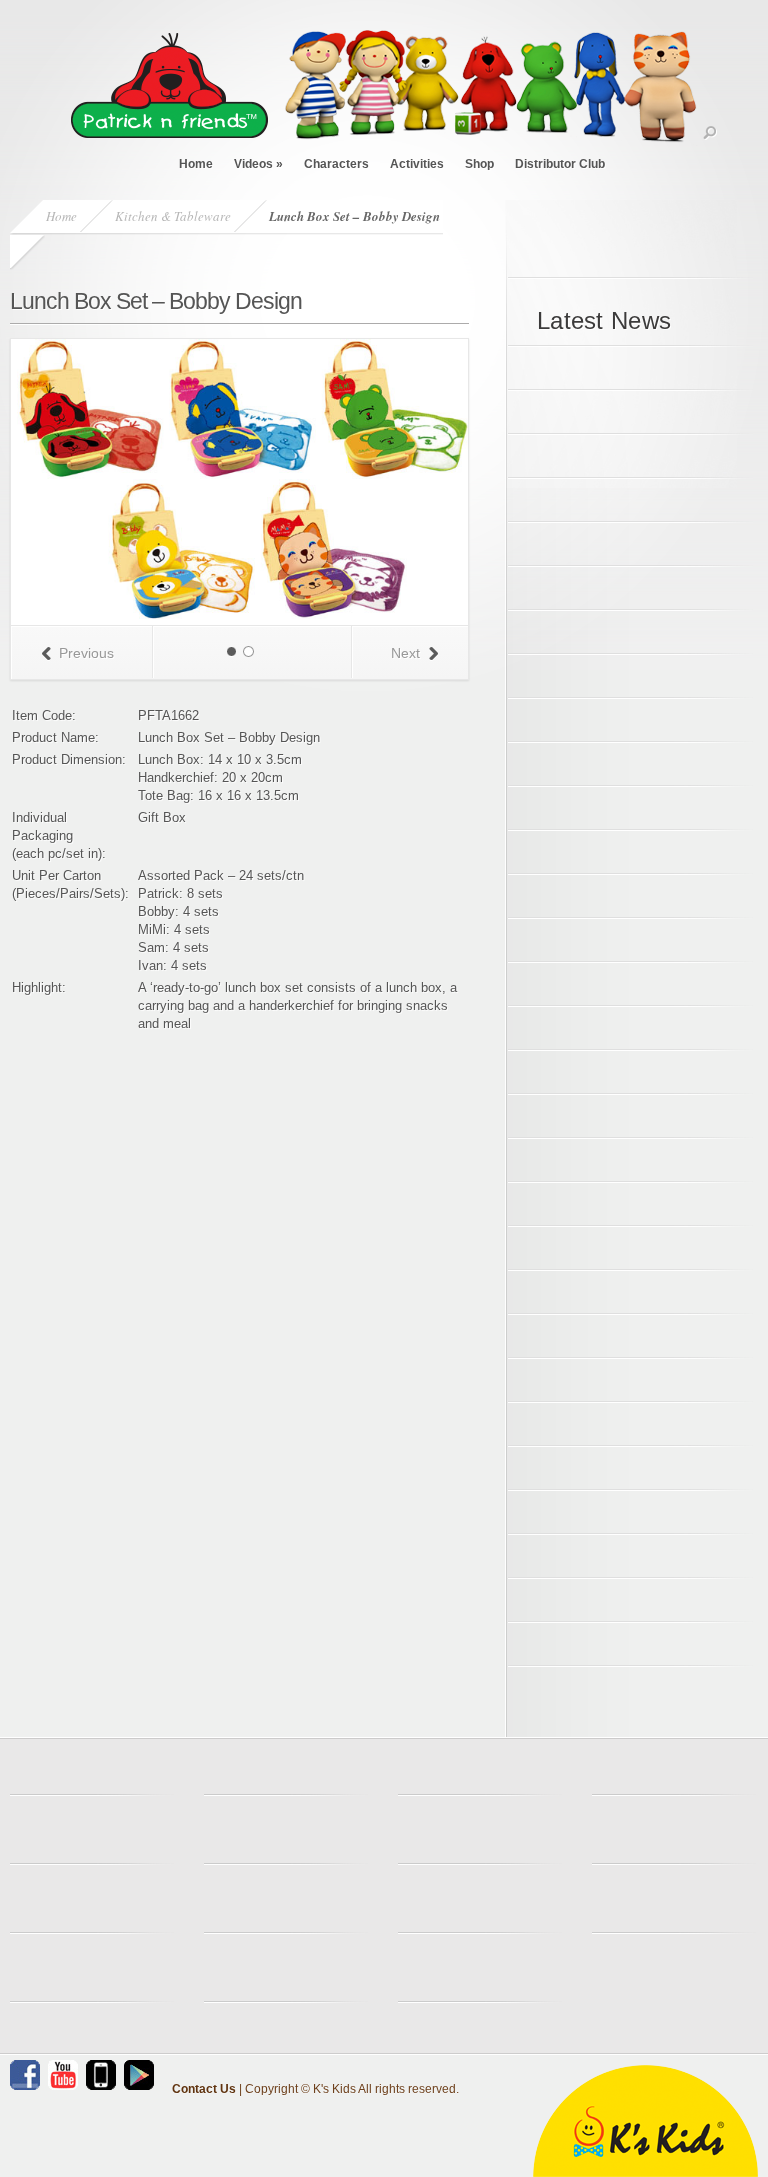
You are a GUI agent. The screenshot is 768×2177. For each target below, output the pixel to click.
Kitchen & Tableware (173, 216)
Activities (417, 164)
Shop (479, 164)
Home (196, 164)
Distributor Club (560, 164)
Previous (86, 653)
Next (405, 653)
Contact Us (204, 2089)
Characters (336, 164)
